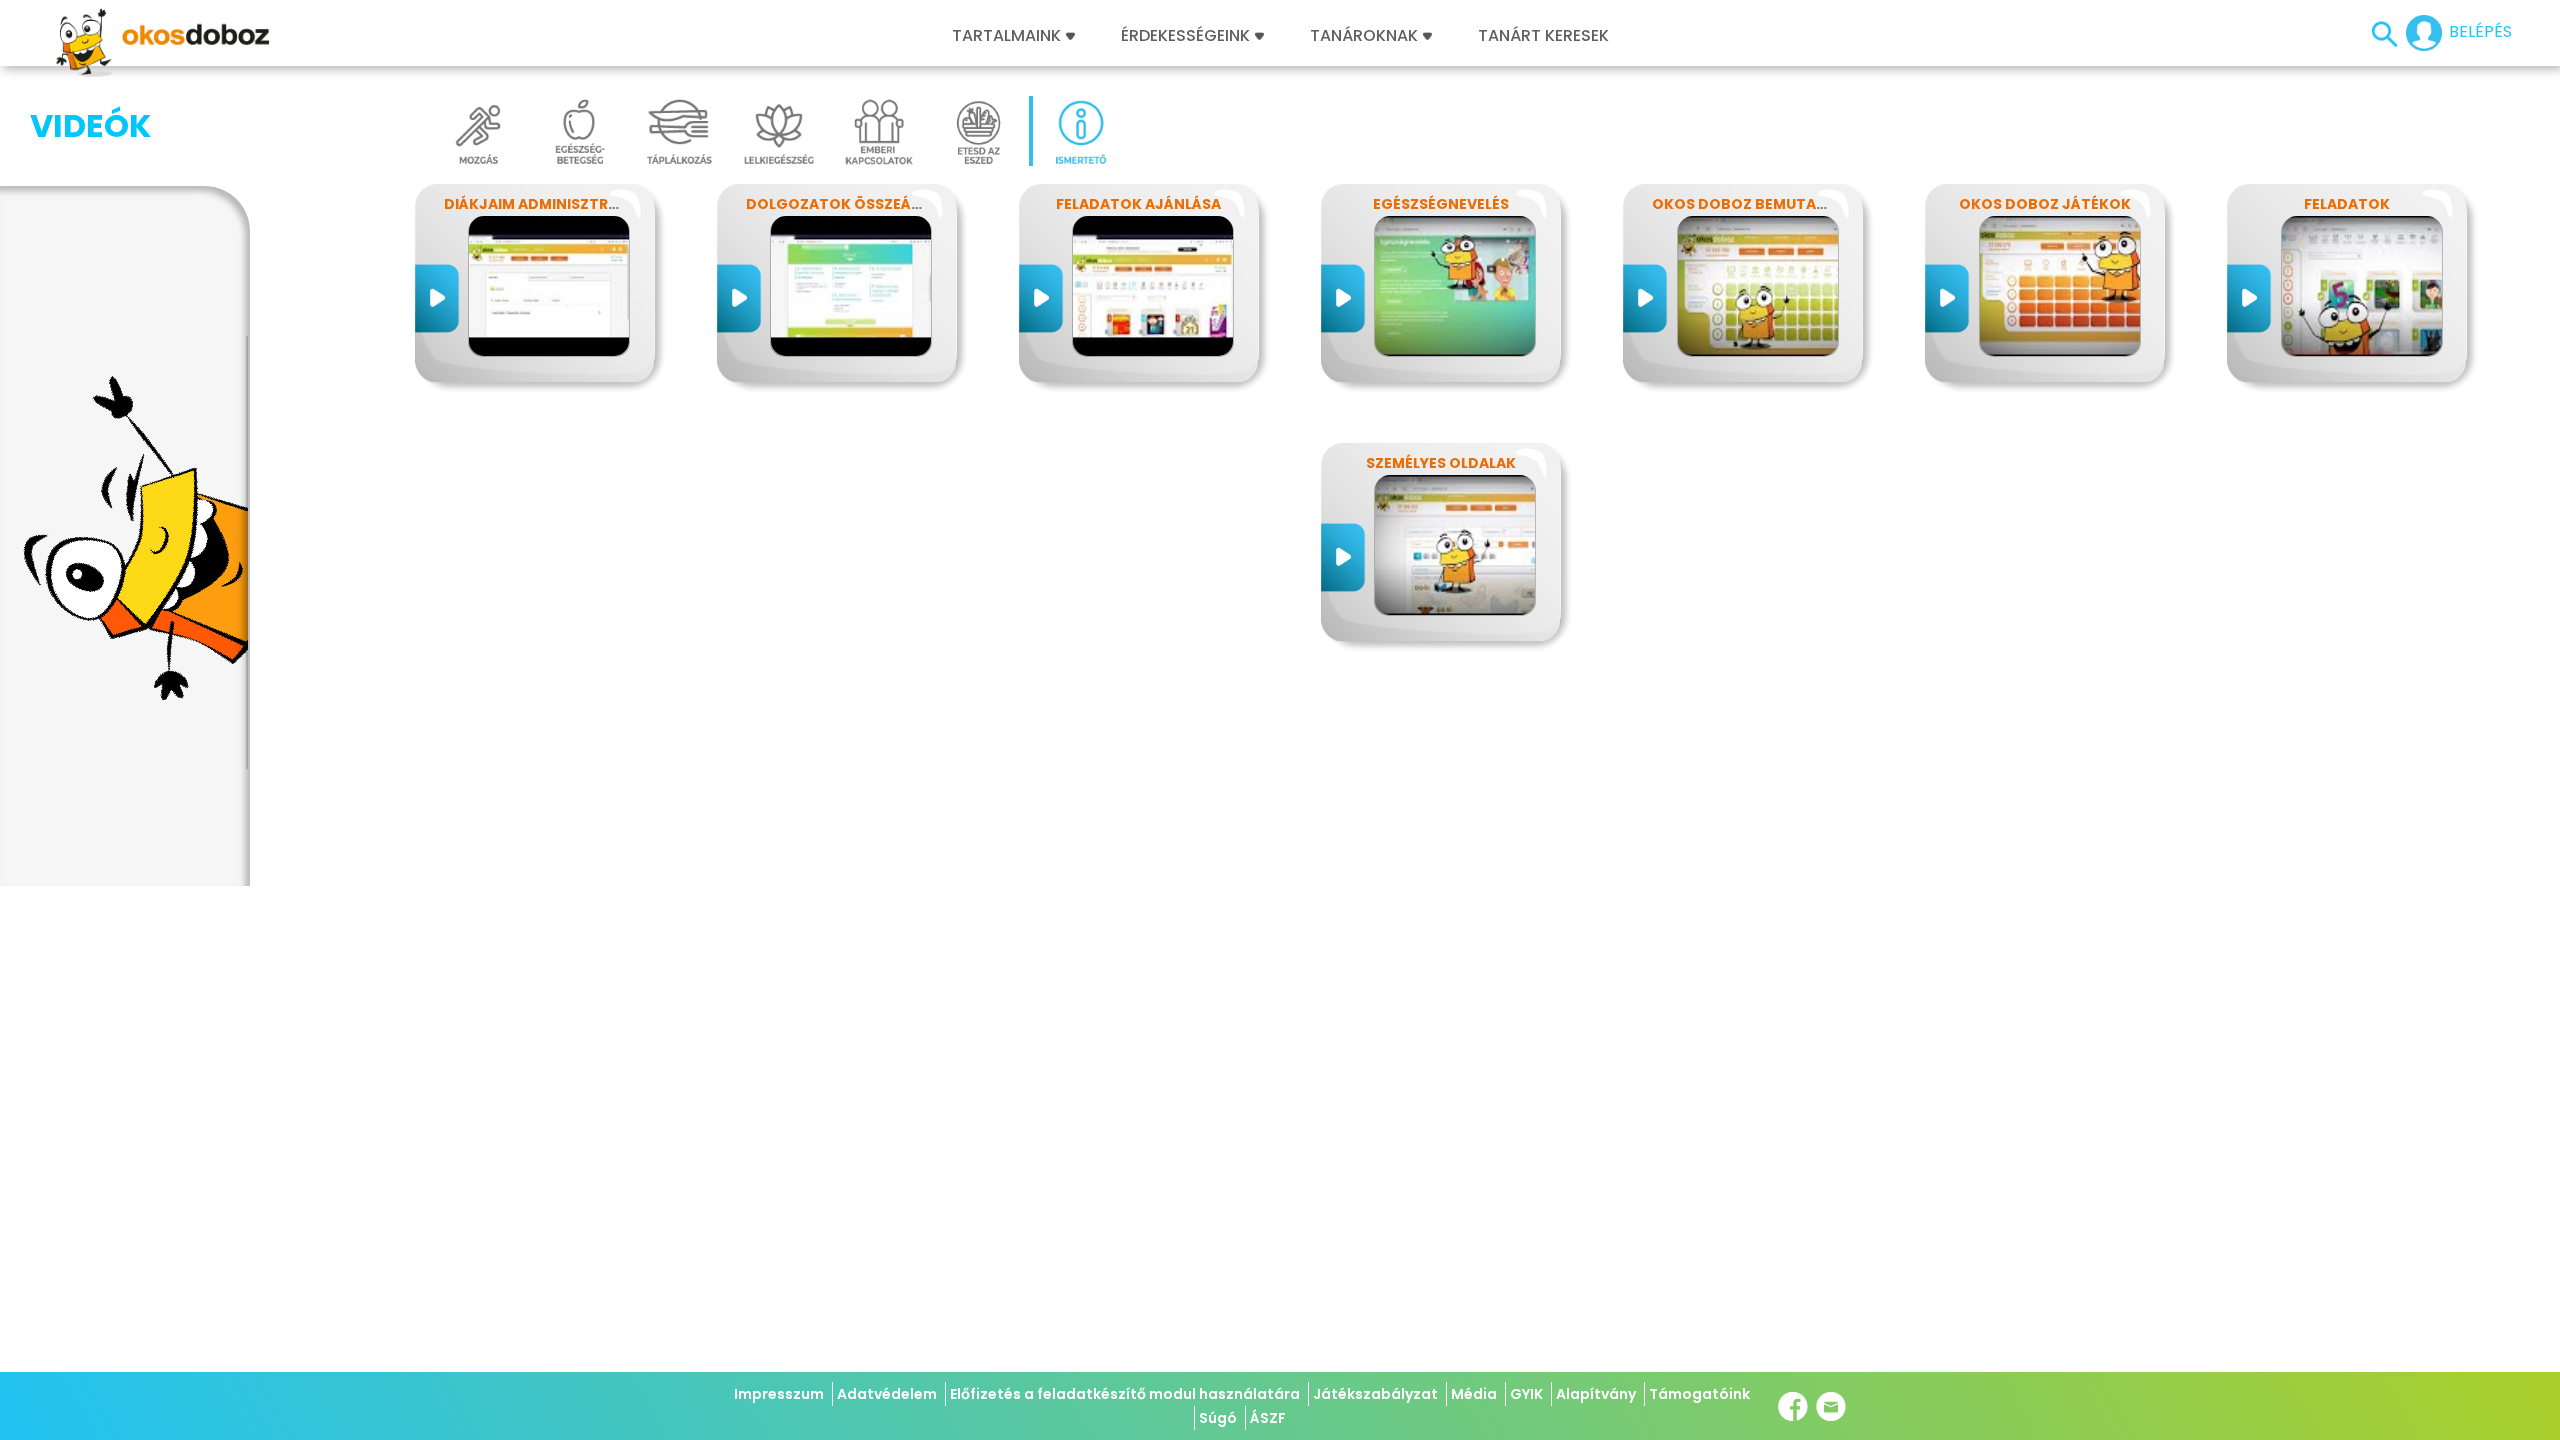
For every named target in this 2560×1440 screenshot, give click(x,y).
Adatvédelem (887, 1394)
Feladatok (2347, 204)
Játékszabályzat (1375, 1394)
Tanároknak (1364, 36)
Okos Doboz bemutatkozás (1764, 204)
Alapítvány (1596, 1394)
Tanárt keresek (1543, 36)
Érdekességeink (1187, 36)
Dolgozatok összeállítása (857, 204)
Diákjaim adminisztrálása (549, 204)
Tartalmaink (1006, 36)
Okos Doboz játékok (2045, 204)
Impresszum (779, 1394)
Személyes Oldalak (1441, 463)
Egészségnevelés (1441, 204)
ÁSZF (1268, 1418)
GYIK (1526, 1394)
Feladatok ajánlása (1138, 204)
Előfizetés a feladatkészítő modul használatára (1125, 1394)
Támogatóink (1699, 1394)
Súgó (1218, 1418)
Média (1474, 1394)
